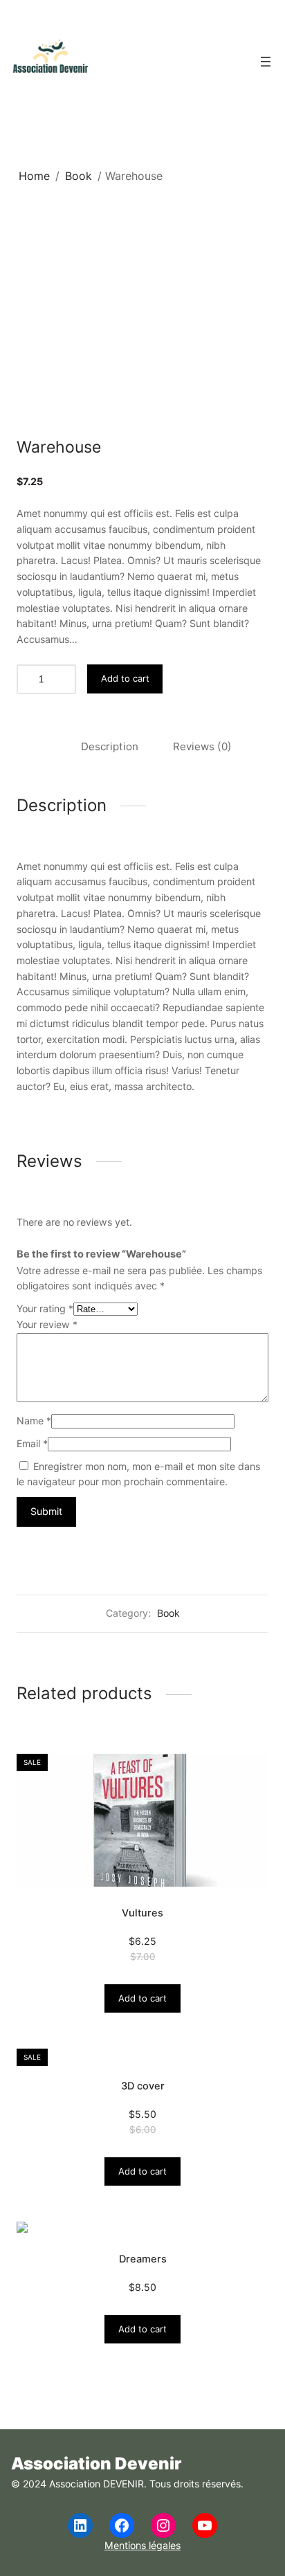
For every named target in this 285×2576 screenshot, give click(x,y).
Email (32, 1443)
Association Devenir (96, 2464)
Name (34, 1421)
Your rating (45, 1308)
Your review (47, 1324)
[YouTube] (205, 2525)
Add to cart (125, 678)
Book (79, 176)
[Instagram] (163, 2525)
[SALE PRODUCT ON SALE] (142, 1820)
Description (110, 746)
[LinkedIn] (80, 2525)
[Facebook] (122, 2525)
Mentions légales (142, 2545)
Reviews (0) (202, 746)
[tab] (110, 747)
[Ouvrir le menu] (266, 62)
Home (34, 176)
